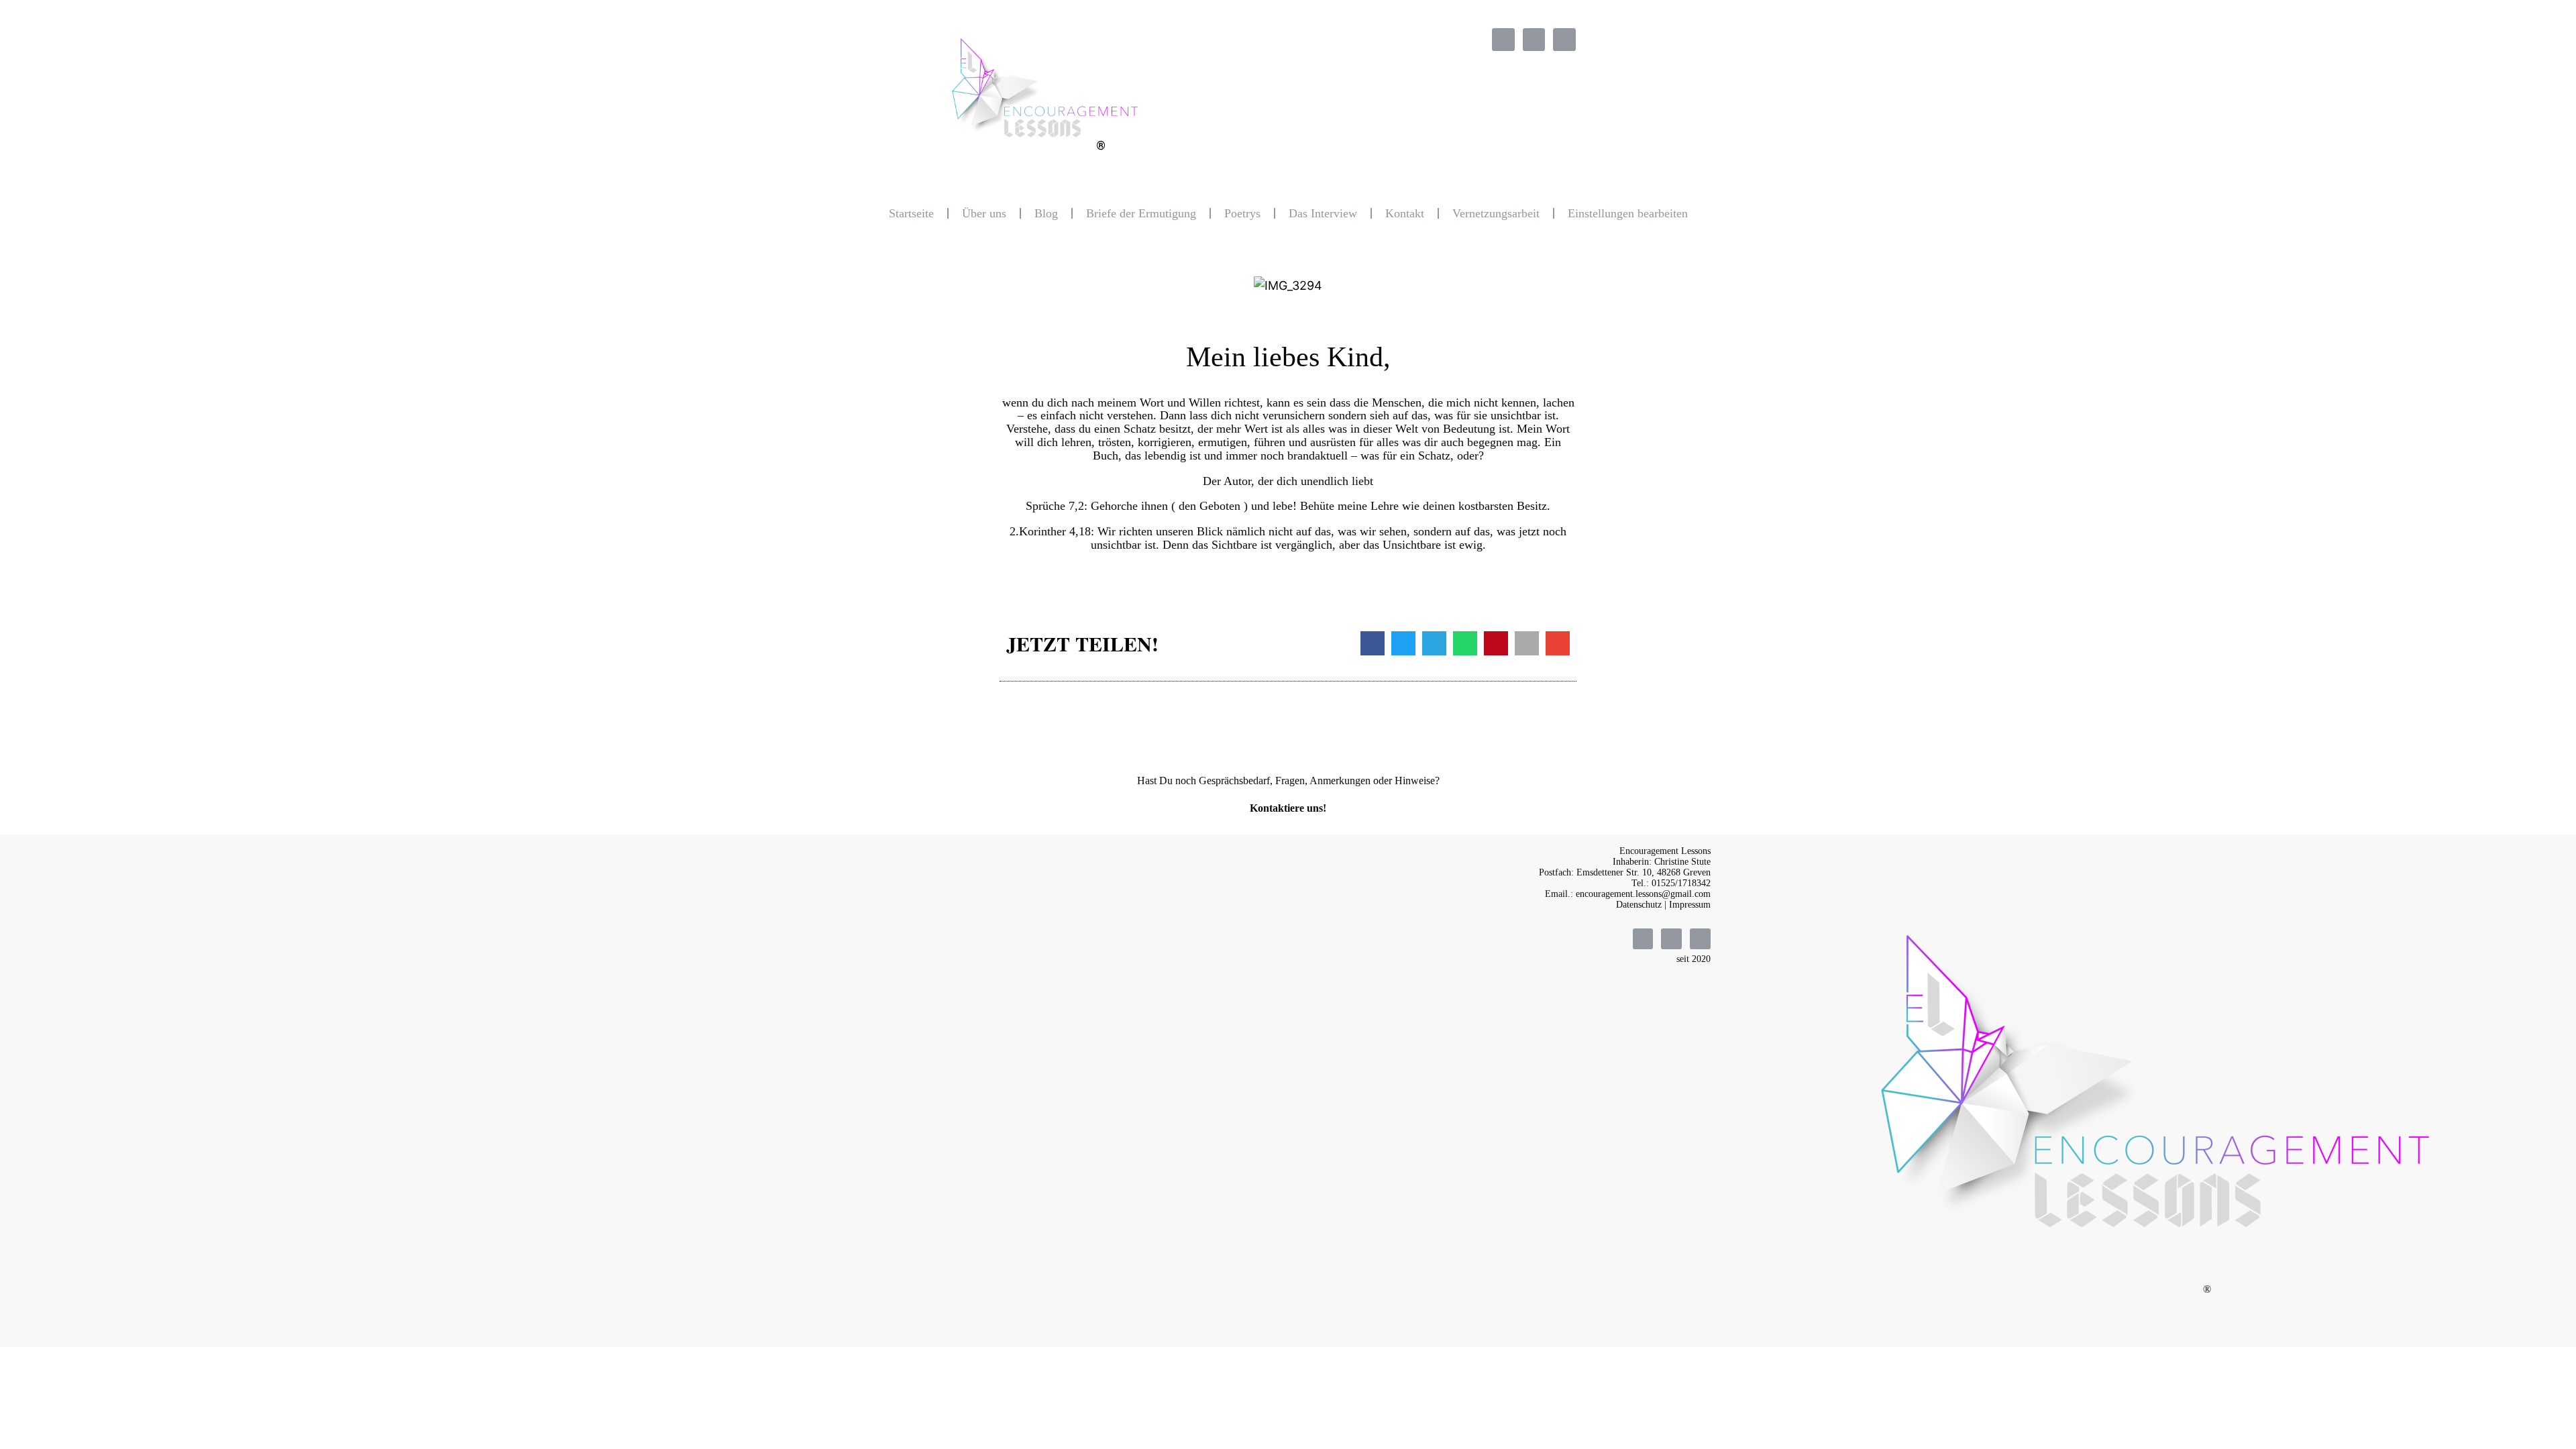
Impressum (1690, 905)
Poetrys (1242, 213)
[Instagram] (1534, 40)
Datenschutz (1639, 905)
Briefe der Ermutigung (1141, 213)
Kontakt (1405, 213)
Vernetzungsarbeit (1496, 213)
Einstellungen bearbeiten (1628, 213)
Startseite (911, 213)
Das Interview (1323, 213)
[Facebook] (1503, 40)
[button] (1373, 643)
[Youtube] (1564, 40)
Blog (1046, 213)
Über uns (984, 213)
